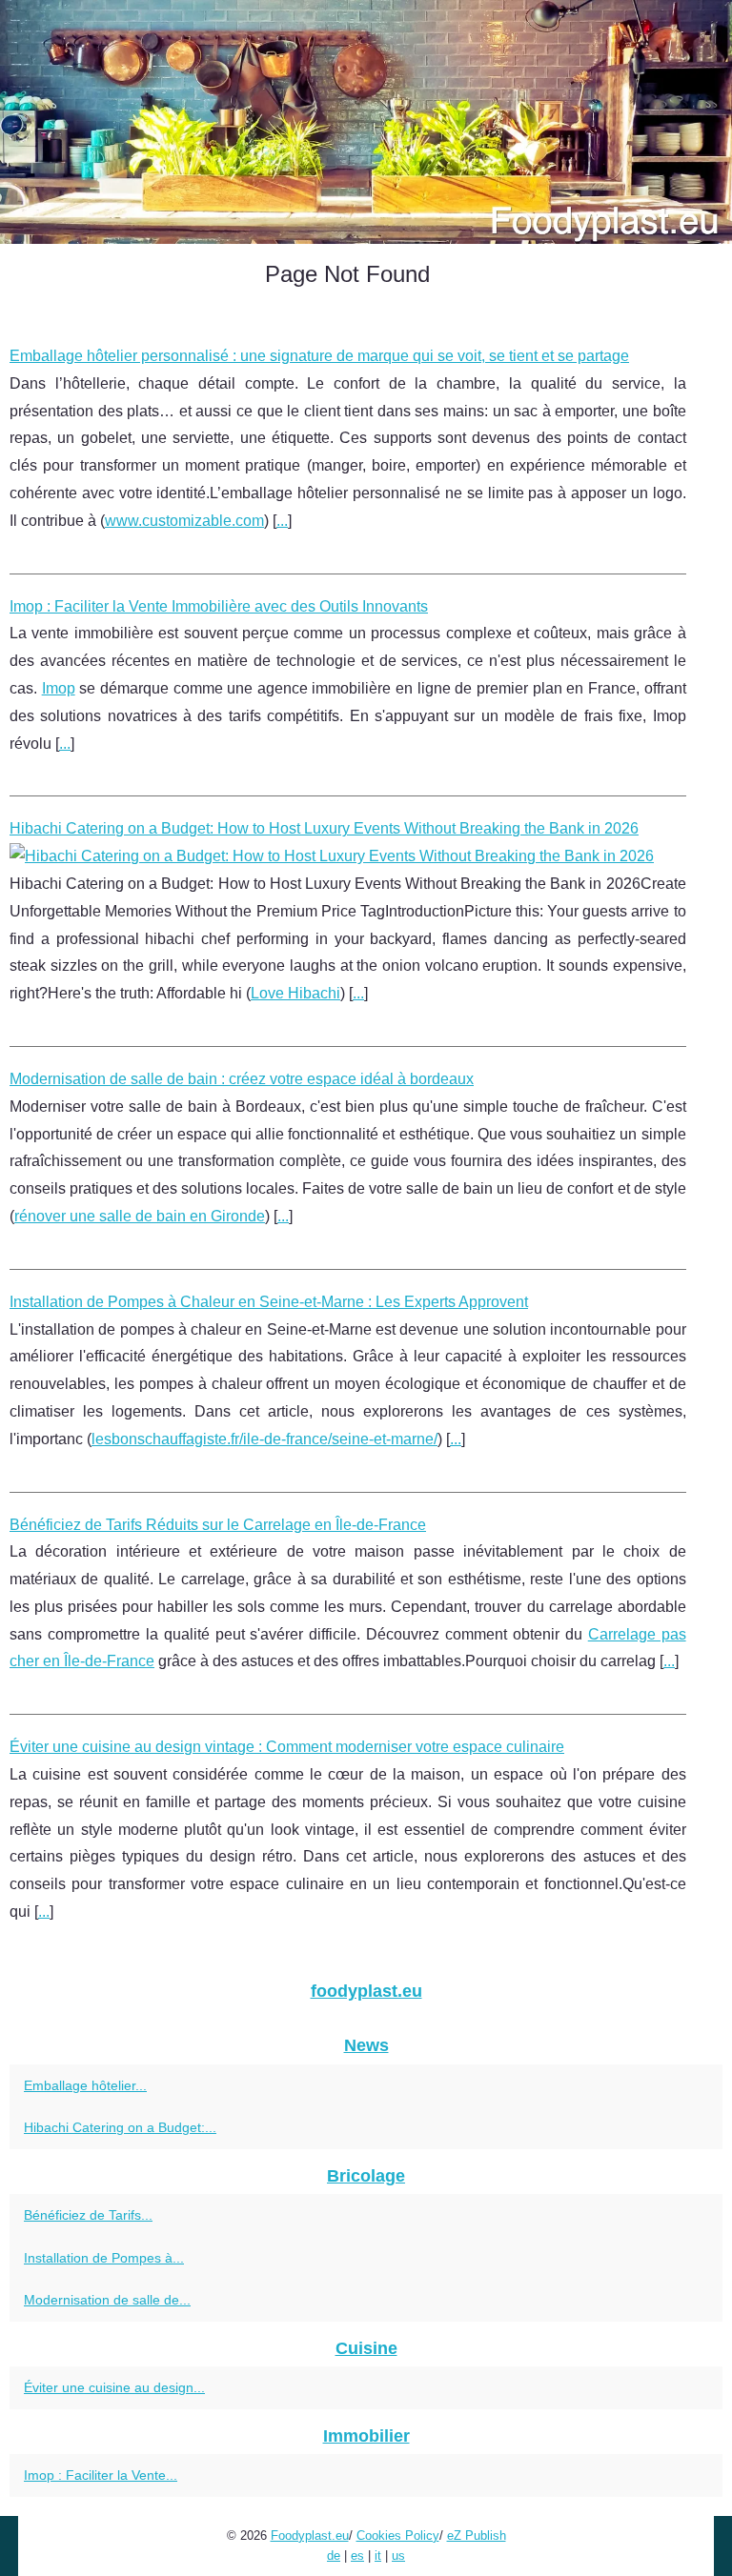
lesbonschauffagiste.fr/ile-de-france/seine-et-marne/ (264, 1439)
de (334, 2556)
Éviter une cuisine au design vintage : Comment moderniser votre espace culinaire (287, 1747)
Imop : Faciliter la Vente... (101, 2475)
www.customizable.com (184, 521)
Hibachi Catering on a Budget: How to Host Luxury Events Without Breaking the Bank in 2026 (324, 828)
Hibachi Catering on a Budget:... (120, 2127)
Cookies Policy (398, 2536)
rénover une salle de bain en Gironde (140, 1216)
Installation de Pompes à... (104, 2258)
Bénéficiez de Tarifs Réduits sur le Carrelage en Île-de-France (218, 1525)
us (398, 2556)
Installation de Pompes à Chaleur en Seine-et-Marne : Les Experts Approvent (269, 1302)
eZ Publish (477, 2536)
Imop (59, 688)
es (357, 2556)
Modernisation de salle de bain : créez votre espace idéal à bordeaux (242, 1079)
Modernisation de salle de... (107, 2300)
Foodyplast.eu (310, 2536)
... (282, 521)
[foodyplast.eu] (366, 122)
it (378, 2556)
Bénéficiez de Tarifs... (88, 2215)
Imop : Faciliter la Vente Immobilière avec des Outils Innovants (219, 606)
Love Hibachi (295, 993)
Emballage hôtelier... (85, 2085)
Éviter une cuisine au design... (114, 2387)
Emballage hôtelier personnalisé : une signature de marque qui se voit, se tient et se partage (319, 356)
